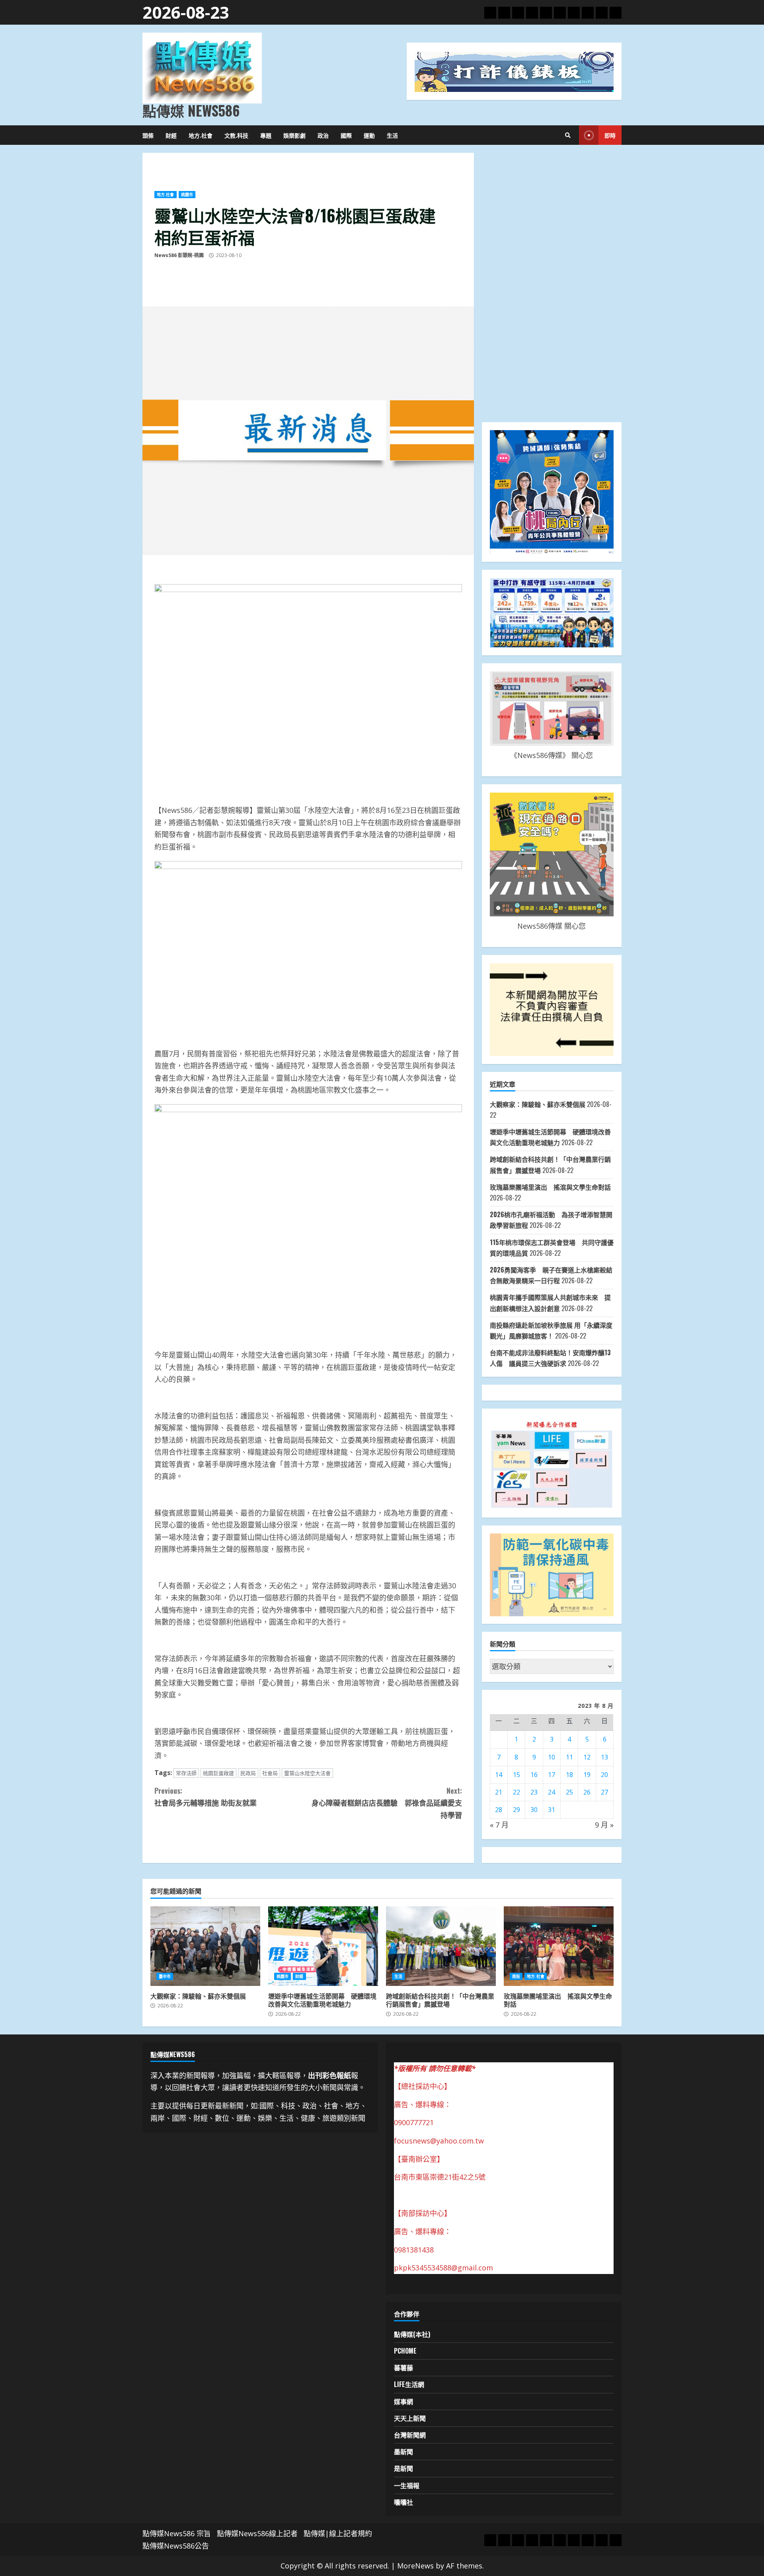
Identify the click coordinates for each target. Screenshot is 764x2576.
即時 (610, 135)
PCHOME (405, 2351)
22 (516, 1792)
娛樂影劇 (294, 135)
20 (604, 1775)
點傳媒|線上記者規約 (338, 2533)
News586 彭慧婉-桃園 (179, 255)
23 (534, 1792)
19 (587, 1775)
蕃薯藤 (403, 2368)
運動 (369, 135)
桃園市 (187, 195)
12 (587, 1757)
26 (587, 1792)
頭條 (148, 135)
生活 (392, 135)
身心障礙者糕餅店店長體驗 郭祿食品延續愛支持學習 (387, 1803)
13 (604, 1757)
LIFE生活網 (409, 2384)
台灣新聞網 (410, 2435)
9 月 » (604, 1825)
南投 (516, 1976)
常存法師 (186, 1773)
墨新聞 (403, 2451)
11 (569, 1757)
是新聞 (403, 2468)
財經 (171, 135)
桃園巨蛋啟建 (218, 1773)
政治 (323, 135)
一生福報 (407, 2485)
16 (534, 1775)
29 (516, 1810)
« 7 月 (499, 1825)
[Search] (568, 135)
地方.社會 (201, 135)
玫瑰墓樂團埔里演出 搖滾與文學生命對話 (554, 1187)
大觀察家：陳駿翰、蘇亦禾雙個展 (538, 1104)
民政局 (248, 1773)
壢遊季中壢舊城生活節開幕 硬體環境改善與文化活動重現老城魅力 (323, 1946)
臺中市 (165, 1976)
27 (604, 1792)
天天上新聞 (410, 2418)
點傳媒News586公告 (176, 2546)
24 (552, 1792)
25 (569, 1792)
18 (569, 1775)
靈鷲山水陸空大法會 (307, 1773)
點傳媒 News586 (191, 110)
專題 (266, 135)
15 (516, 1775)
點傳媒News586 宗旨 (177, 2533)
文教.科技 (236, 135)
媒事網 (403, 2401)
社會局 (270, 1773)
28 (499, 1810)
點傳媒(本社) (412, 2334)
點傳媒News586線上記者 (257, 2533)
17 (552, 1775)
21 (499, 1792)
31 (552, 1810)
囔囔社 (403, 2502)
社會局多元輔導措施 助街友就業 (206, 1797)
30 (534, 1810)
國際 (346, 135)
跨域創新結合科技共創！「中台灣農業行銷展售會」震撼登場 (441, 1946)
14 (499, 1775)
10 (552, 1757)
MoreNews (415, 2566)
